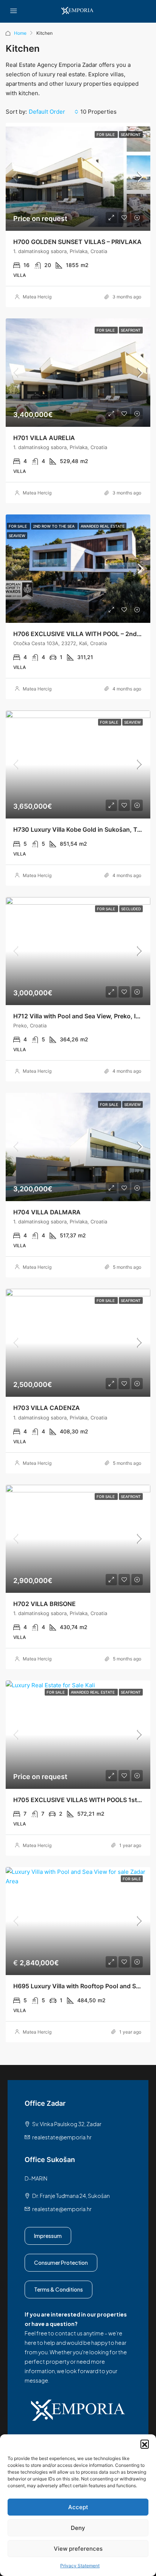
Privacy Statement (80, 2566)
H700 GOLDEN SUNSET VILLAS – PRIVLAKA (77, 242)
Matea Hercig (37, 297)
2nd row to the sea (54, 526)
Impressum (48, 2236)
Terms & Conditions (58, 2289)
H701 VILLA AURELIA (44, 438)
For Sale (106, 134)
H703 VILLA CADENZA (47, 1408)
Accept (78, 2507)
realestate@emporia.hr (62, 2137)
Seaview (17, 536)
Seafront (131, 134)
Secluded (131, 909)
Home (20, 33)
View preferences (78, 2549)
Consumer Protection (61, 2262)
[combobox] (54, 112)
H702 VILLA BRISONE (44, 1604)
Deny (78, 2528)
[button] (145, 2444)
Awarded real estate (103, 526)
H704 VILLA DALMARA (47, 1212)
